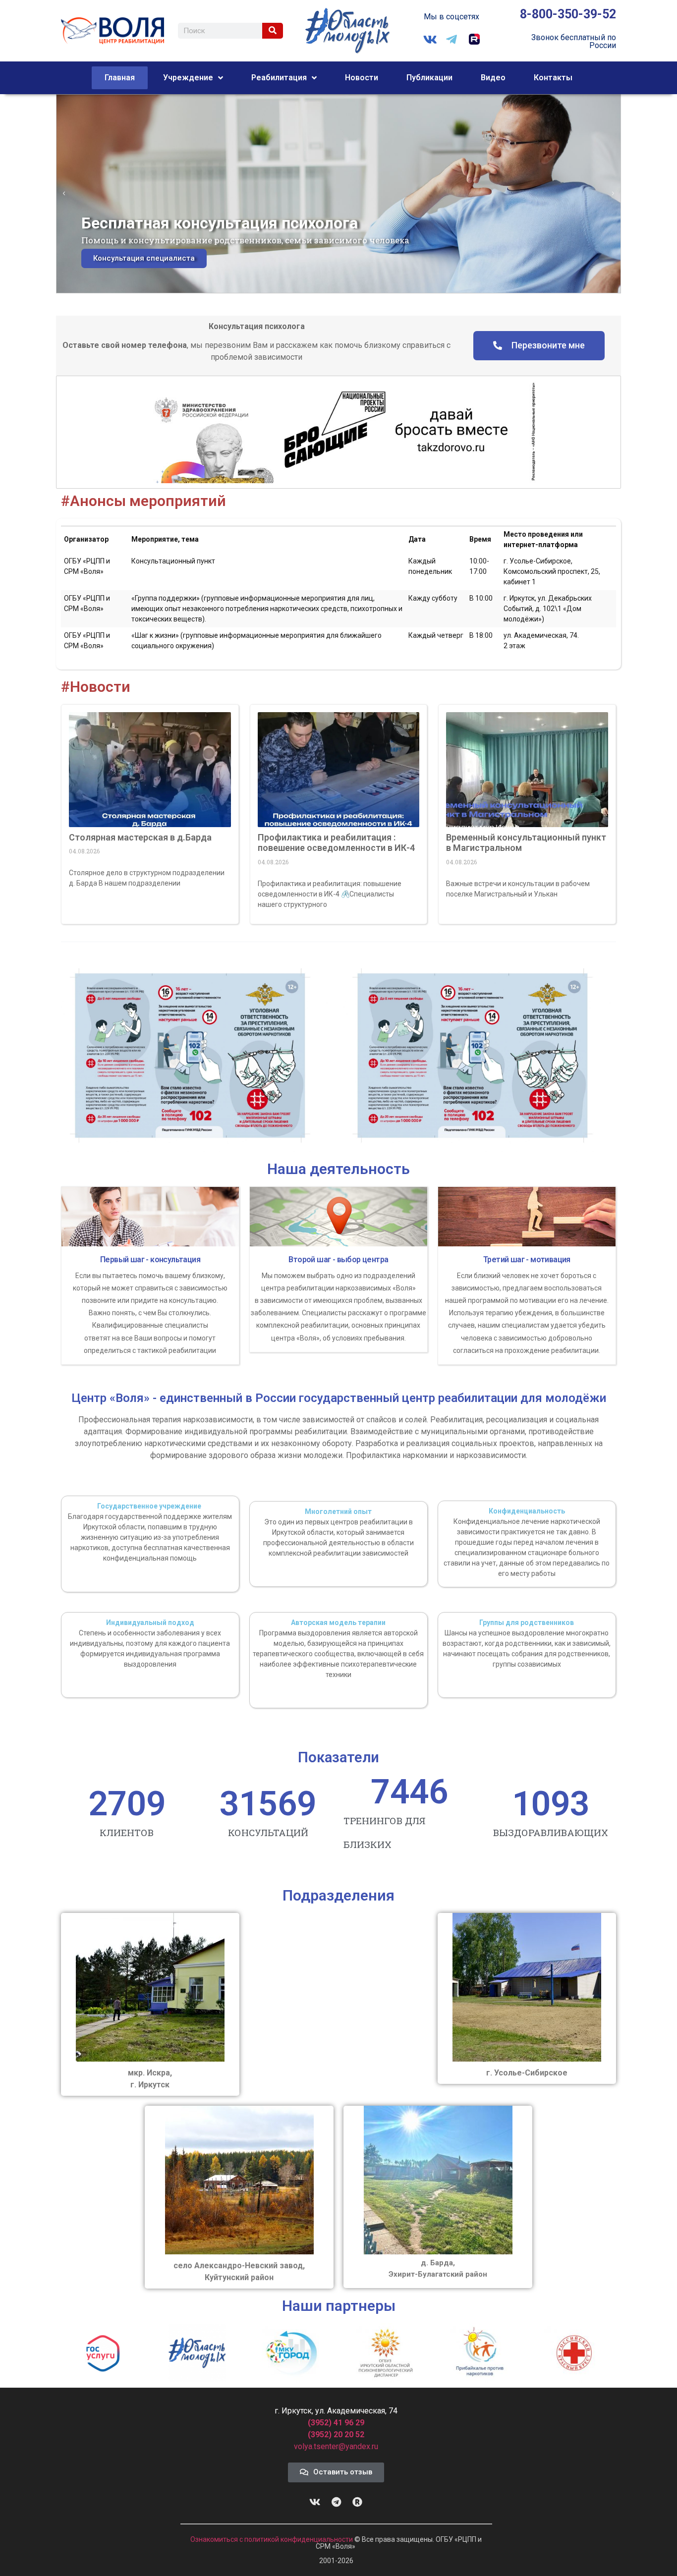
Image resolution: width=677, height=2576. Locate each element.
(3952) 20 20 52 (336, 2435)
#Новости (96, 687)
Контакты (553, 78)
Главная (120, 78)
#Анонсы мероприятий (143, 501)
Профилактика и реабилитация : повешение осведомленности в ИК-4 (336, 843)
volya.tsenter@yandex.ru (336, 2446)
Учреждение (188, 78)
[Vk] (315, 2502)
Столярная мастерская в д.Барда (140, 837)
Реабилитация (279, 78)
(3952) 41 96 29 (336, 2423)
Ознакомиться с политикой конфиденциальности (272, 2539)
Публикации (429, 78)
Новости (362, 78)
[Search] (273, 31)
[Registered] (357, 2502)
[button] (64, 194)
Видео (493, 78)
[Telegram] (336, 2502)
